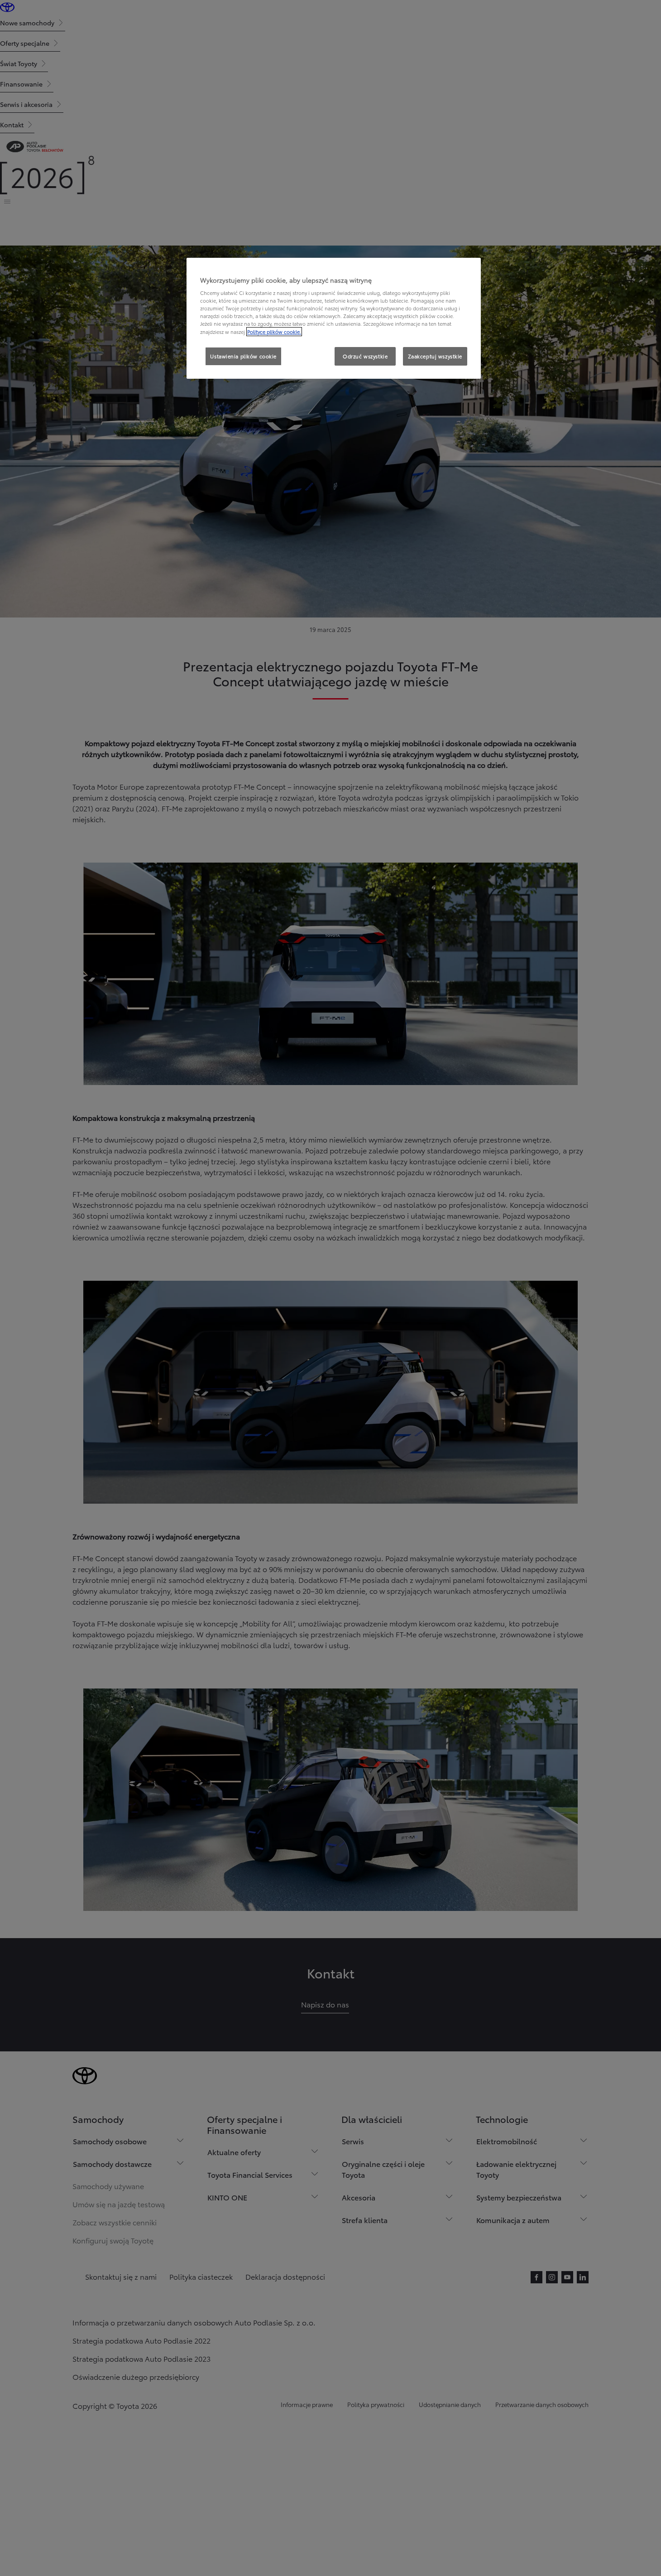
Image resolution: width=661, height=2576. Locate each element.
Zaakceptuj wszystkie (435, 356)
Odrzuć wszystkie (365, 356)
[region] (334, 318)
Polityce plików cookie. (274, 332)
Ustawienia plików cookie (243, 356)
